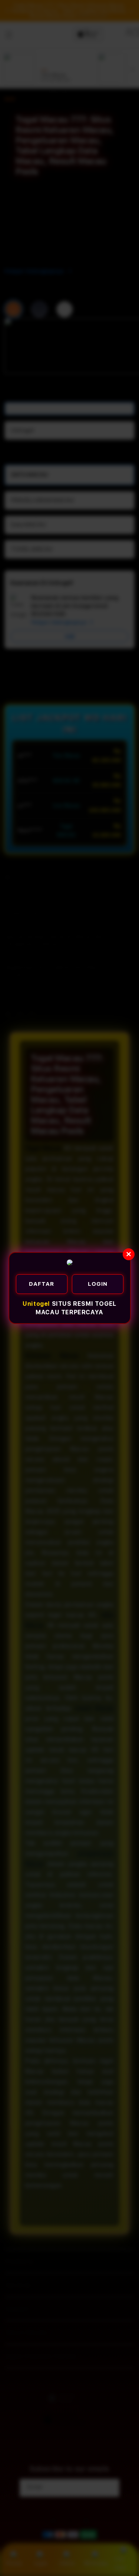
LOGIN (98, 1284)
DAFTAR (42, 1284)
